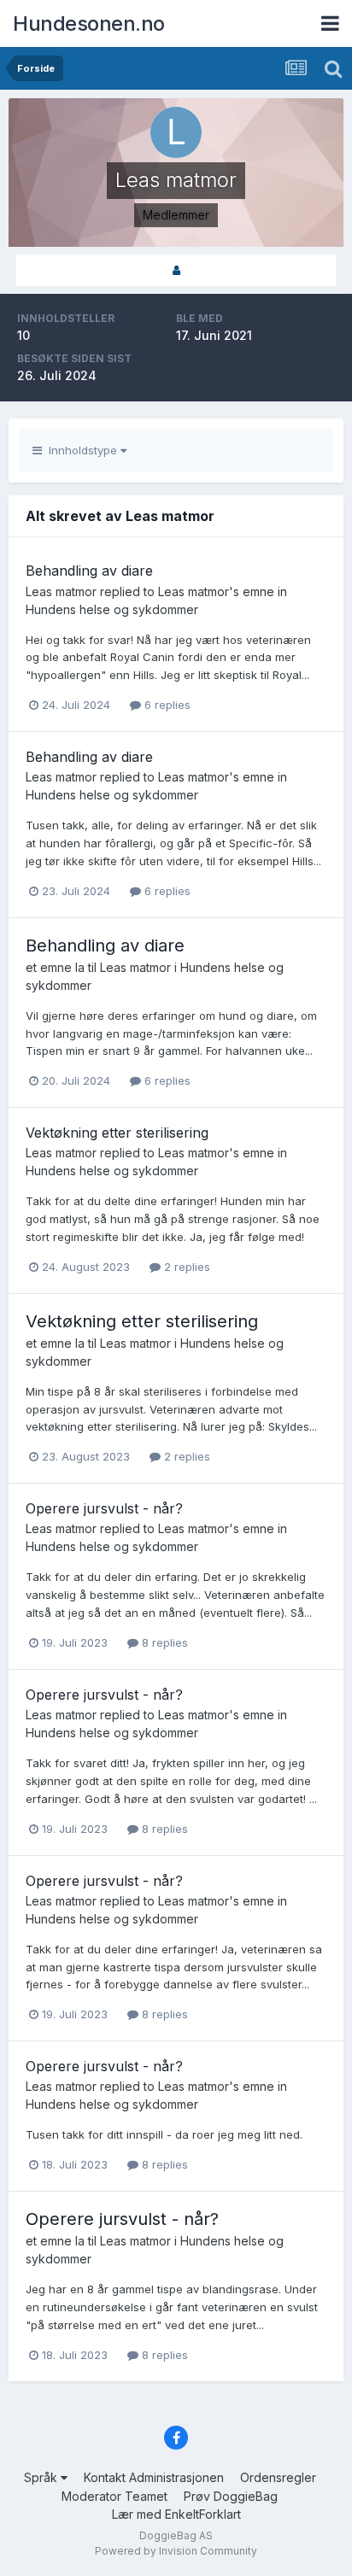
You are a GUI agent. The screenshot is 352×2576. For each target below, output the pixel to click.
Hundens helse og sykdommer (112, 609)
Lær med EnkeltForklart (176, 2514)
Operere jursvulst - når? (104, 1508)
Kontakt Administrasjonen (154, 2477)
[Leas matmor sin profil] (176, 270)
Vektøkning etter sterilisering (117, 1133)
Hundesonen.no (89, 23)
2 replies (185, 1267)
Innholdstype (81, 450)
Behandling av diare (89, 571)
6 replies (166, 705)
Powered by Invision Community (176, 2551)
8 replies (163, 1642)
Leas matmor (61, 591)
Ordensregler (278, 2477)
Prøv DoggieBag (231, 2496)
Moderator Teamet (114, 2496)
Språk (42, 2477)
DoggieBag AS (176, 2535)
